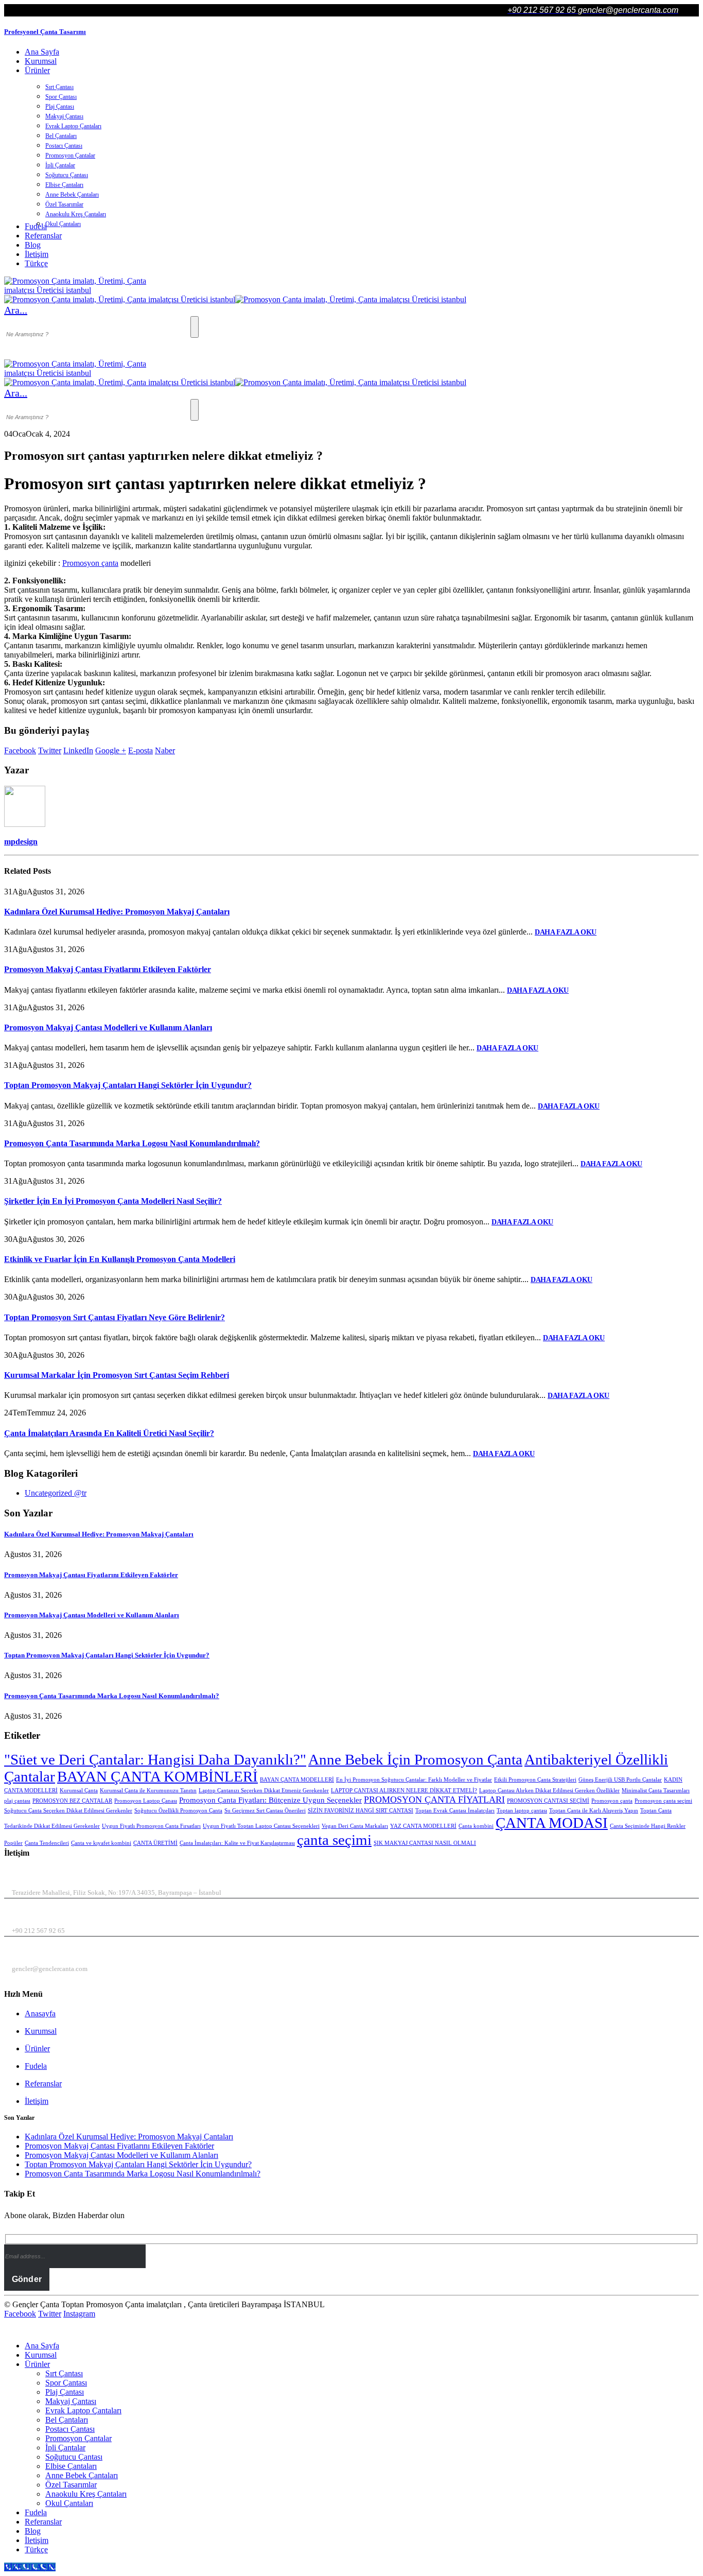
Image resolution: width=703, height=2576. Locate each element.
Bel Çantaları (61, 136)
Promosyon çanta (90, 563)
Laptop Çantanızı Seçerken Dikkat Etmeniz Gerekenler (264, 1791)
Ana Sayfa (42, 52)
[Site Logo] (81, 290)
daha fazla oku (566, 932)
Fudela (36, 2066)
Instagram (79, 2314)
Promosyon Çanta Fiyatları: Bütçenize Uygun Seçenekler (270, 1800)
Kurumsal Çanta (79, 1791)
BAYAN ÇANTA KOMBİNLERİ (157, 1776)
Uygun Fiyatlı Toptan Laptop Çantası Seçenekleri (261, 1826)
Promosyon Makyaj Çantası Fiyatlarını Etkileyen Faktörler (108, 969)
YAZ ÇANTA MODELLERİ (423, 1826)
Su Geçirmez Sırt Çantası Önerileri (265, 1811)
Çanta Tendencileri (47, 1843)
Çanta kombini (476, 1826)
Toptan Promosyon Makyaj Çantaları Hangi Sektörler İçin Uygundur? (128, 1085)
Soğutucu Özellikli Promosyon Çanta (178, 1811)
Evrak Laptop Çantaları (73, 126)
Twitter (50, 750)
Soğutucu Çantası (67, 175)
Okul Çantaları (63, 224)
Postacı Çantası (64, 146)
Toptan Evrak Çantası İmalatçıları (455, 1811)
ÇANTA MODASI (552, 1823)
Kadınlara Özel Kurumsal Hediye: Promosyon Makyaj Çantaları (117, 912)
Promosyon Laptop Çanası (146, 1801)
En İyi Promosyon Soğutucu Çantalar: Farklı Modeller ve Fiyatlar (414, 1780)
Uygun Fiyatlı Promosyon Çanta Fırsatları (151, 1826)
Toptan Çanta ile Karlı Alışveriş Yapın (594, 1811)
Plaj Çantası (60, 107)
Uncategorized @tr (56, 1493)
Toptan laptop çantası (522, 1811)
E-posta (140, 750)
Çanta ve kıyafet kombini (101, 1843)
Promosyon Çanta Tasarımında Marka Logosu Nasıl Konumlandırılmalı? (132, 1143)
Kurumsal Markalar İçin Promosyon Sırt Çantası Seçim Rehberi (117, 1375)
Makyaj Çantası (64, 116)
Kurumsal (41, 61)
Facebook (20, 750)
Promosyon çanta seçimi (663, 1801)
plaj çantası (17, 1801)
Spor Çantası (61, 97)
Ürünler (37, 70)
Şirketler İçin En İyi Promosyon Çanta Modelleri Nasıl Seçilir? (113, 1201)
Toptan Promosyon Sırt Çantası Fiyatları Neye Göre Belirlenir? (115, 1317)
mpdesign (21, 842)
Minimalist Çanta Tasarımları (656, 1791)
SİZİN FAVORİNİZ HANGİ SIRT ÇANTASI (361, 1811)
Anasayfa (40, 2013)
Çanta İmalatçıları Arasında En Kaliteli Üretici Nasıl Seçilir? (109, 1433)
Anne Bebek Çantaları (72, 195)
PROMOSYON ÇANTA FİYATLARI (434, 1800)
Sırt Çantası (59, 87)
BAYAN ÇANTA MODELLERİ (297, 1780)
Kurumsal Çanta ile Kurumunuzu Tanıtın (148, 1791)
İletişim (37, 254)
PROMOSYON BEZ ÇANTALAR (72, 1801)
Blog (33, 245)
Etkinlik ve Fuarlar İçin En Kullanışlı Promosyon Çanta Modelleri (120, 1259)
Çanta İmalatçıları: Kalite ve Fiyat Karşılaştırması (237, 1843)
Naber (165, 750)
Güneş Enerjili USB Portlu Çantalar (620, 1780)
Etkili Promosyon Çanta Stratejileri (535, 1780)
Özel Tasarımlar (64, 204)
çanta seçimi (334, 1840)
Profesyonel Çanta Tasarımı (45, 32)
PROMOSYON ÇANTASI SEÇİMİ (548, 1801)
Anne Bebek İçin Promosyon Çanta (415, 1759)
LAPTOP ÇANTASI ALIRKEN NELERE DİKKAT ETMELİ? (404, 1791)
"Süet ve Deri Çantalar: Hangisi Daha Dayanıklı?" (155, 1759)
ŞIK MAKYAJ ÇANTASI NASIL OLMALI (425, 1843)
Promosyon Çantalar (70, 155)
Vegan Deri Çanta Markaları (355, 1826)
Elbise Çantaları (64, 185)
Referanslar (43, 236)
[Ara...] (195, 327)
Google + (111, 750)
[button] (16, 310)
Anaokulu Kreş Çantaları (76, 214)
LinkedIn (78, 750)
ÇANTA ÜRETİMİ (155, 1843)
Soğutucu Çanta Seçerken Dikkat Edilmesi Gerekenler (68, 1811)
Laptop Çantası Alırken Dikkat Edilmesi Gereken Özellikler (549, 1791)
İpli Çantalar (60, 165)
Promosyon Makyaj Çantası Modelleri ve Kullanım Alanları (108, 1027)
